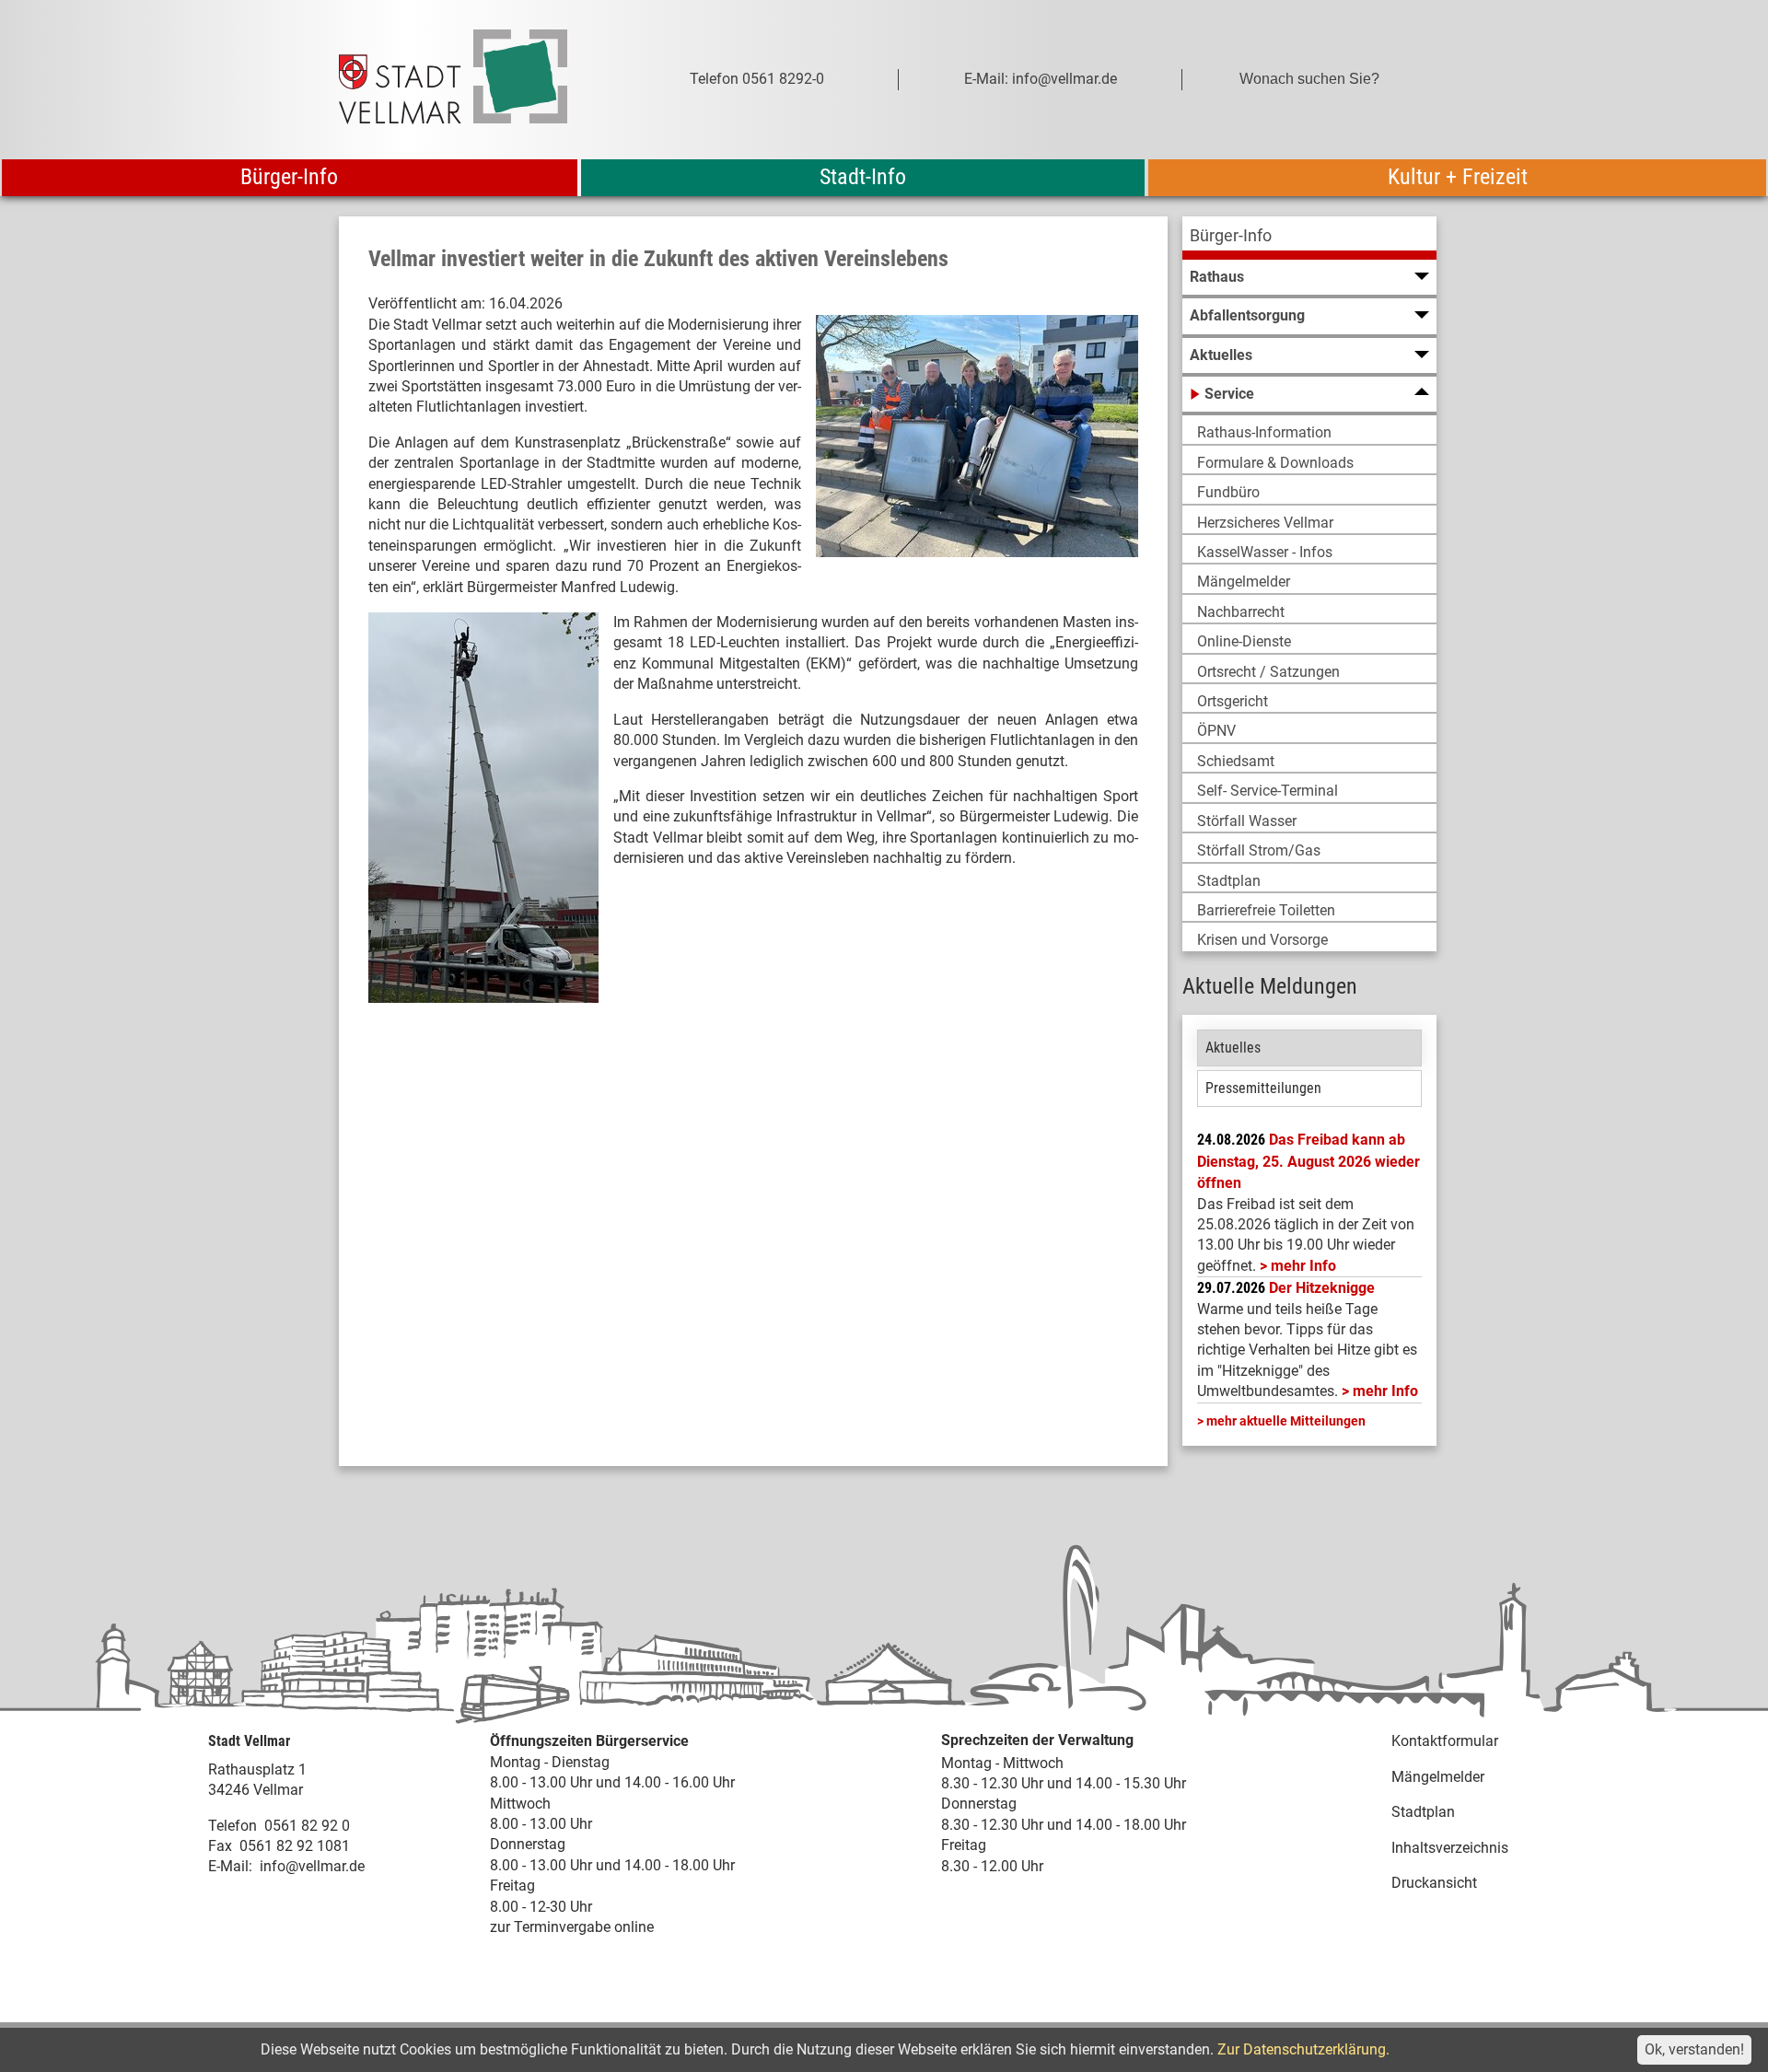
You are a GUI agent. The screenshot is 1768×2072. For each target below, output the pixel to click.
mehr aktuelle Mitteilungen (1286, 1421)
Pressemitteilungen (1263, 1088)
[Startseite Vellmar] (473, 80)
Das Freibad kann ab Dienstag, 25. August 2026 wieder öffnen (1309, 1161)
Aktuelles (1233, 1048)
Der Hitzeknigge (1322, 1288)
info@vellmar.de (312, 1866)
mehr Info (1303, 1266)
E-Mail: (230, 1866)
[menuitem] (1309, 238)
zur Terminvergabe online (572, 1927)
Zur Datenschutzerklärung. (1303, 2049)
